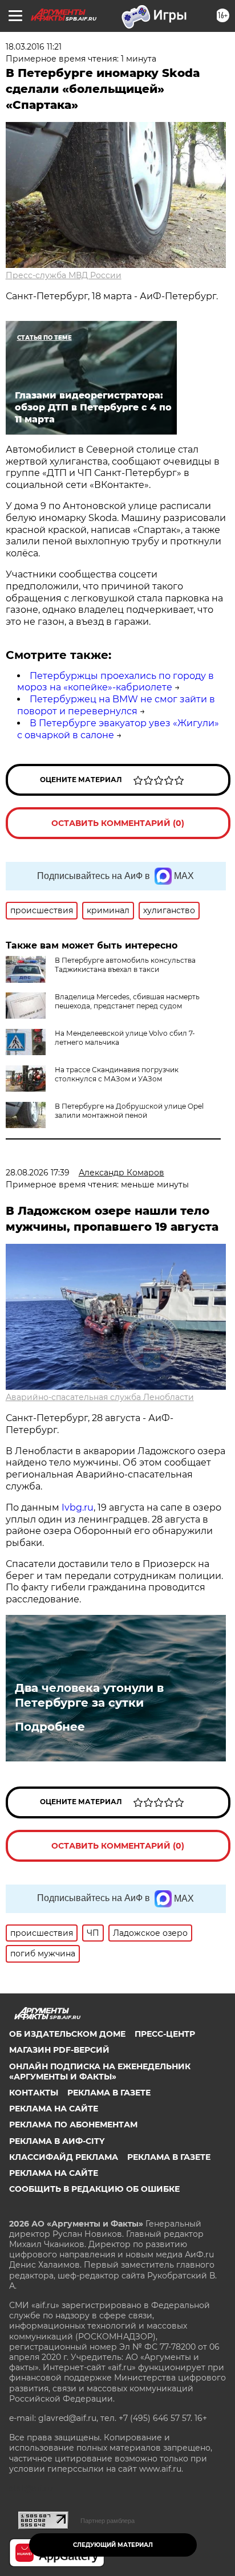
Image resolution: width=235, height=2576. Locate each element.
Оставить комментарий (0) (118, 823)
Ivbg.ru (78, 1507)
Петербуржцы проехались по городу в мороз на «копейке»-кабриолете (116, 682)
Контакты (34, 2093)
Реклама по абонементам (73, 2125)
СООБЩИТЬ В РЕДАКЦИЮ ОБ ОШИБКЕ (94, 2189)
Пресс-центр (165, 2034)
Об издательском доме (67, 2034)
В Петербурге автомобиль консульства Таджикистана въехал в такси (125, 965)
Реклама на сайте (54, 2109)
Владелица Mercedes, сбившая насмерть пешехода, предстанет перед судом (127, 1001)
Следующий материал (113, 2545)
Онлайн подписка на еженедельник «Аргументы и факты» (100, 2072)
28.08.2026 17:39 (38, 1173)
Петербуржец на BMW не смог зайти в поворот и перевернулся (116, 705)
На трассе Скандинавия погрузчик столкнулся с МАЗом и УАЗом (117, 1074)
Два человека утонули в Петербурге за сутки (89, 1695)
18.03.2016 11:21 (34, 47)
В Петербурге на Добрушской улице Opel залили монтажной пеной (129, 1111)
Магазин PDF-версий (59, 2050)
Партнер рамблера (108, 2521)
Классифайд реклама (64, 2157)
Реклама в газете (109, 2093)
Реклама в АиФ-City (57, 2141)
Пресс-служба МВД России (64, 275)
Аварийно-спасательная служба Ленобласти (100, 1397)
